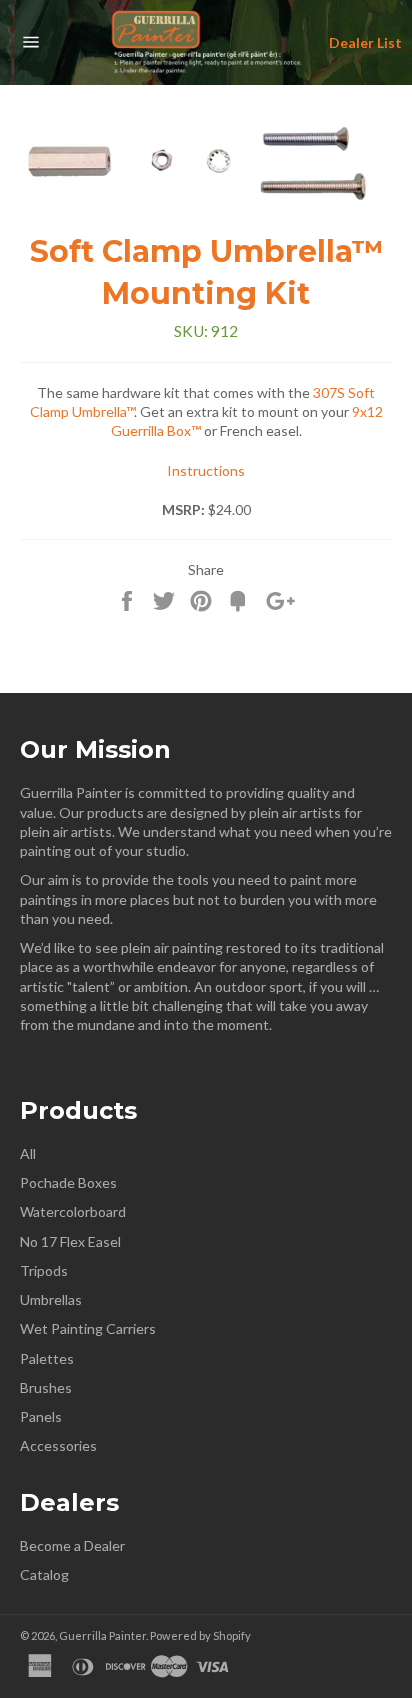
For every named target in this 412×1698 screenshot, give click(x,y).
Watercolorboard (73, 1211)
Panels (41, 1416)
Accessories (58, 1445)
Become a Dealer (72, 1545)
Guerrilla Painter (102, 1635)
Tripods (44, 1270)
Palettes (47, 1358)
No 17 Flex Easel (70, 1241)
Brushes (46, 1387)
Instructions (206, 470)
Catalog (44, 1574)
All (28, 1153)
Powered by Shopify (200, 1635)
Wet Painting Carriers (88, 1328)
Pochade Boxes (68, 1182)
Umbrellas (51, 1299)
